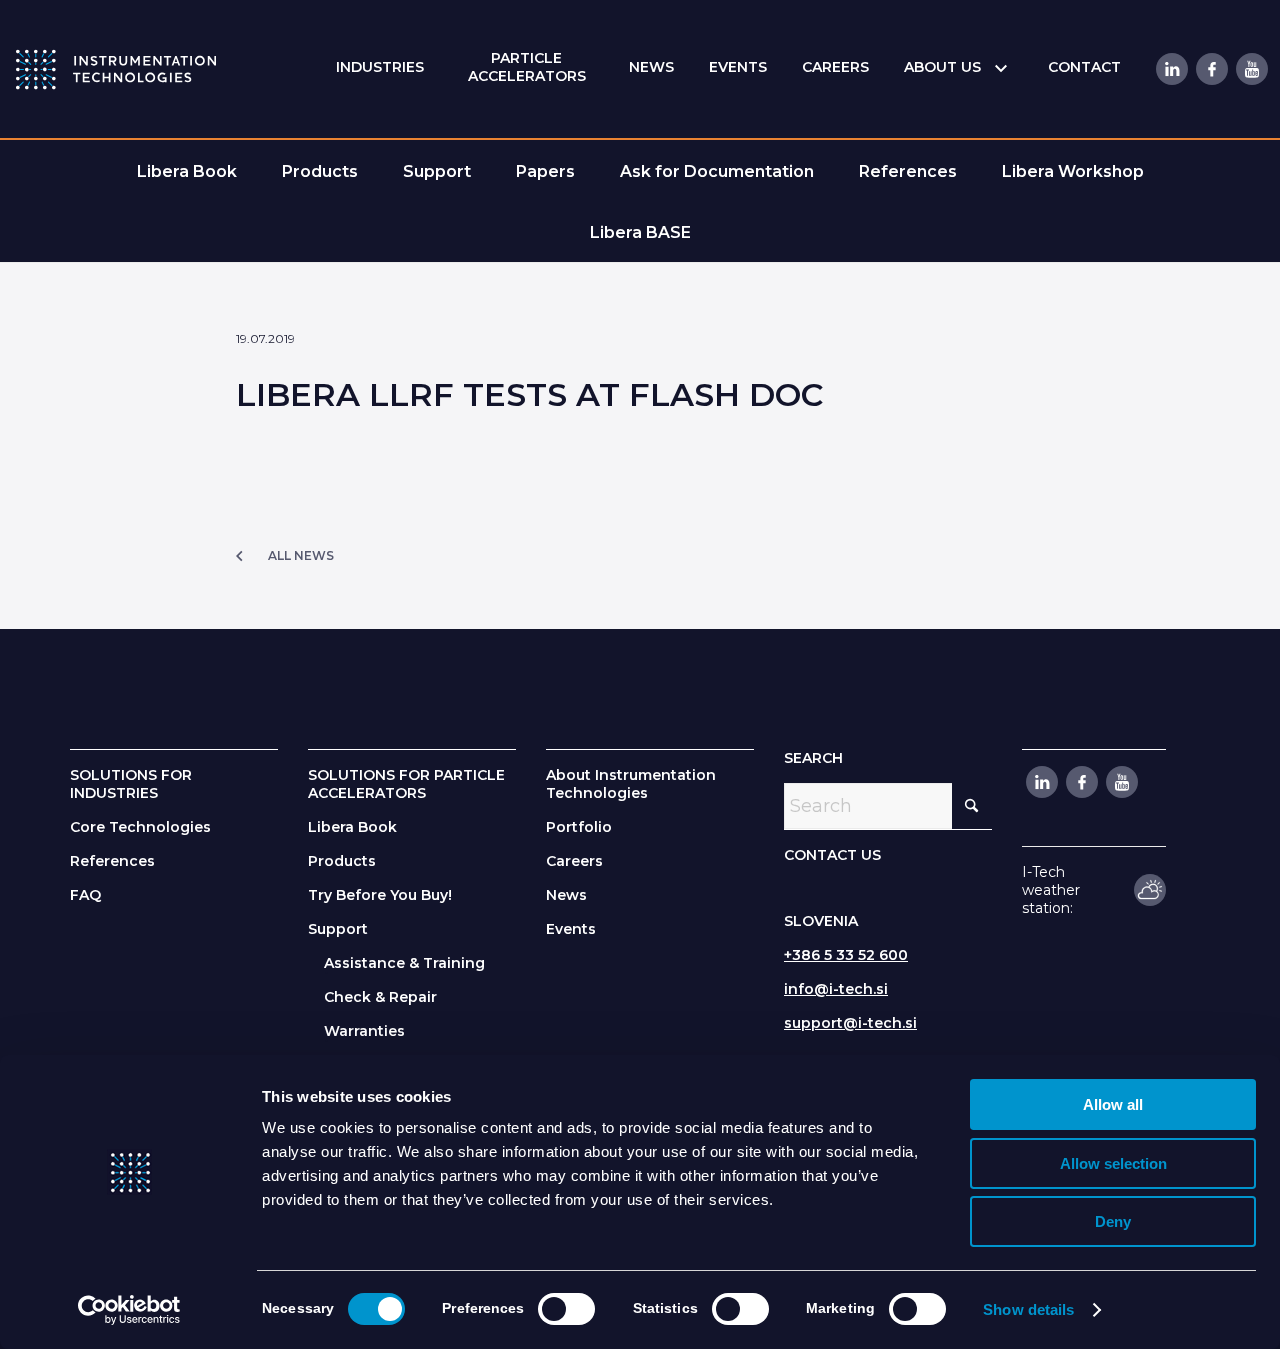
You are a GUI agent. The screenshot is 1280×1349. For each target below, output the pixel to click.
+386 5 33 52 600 (846, 955)
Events (571, 929)
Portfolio (579, 827)
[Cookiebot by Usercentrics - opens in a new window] (129, 1310)
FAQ (85, 895)
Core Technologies (140, 827)
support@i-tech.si (850, 1023)
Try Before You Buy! (380, 895)
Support (338, 929)
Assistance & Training (404, 963)
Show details (1028, 1309)
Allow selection (1113, 1163)
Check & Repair (380, 997)
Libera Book (352, 827)
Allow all (1113, 1104)
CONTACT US (832, 855)
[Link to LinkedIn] (1171, 69)
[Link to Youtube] (1251, 69)
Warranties (364, 1031)
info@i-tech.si (836, 989)
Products (342, 861)
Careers (574, 861)
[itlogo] (116, 69)
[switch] (566, 1309)
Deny (1113, 1221)
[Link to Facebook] (1211, 69)
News (566, 895)
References (112, 861)
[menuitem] (380, 67)
